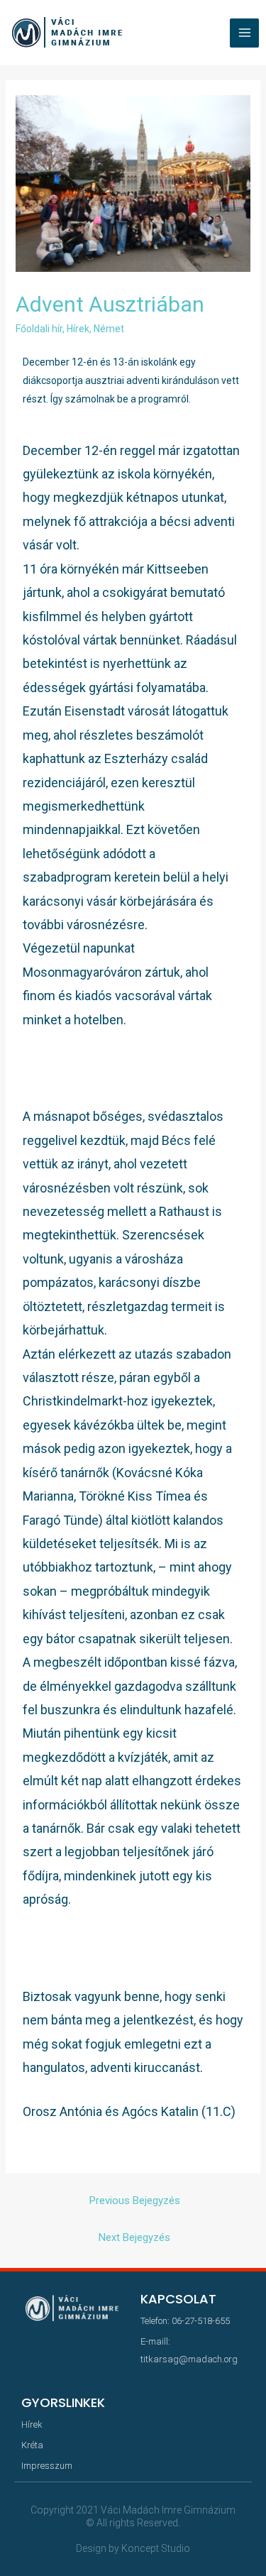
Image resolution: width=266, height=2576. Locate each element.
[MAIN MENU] (244, 33)
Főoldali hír (39, 329)
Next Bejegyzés (134, 2237)
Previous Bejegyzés (135, 2200)
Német (109, 329)
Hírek (78, 329)
